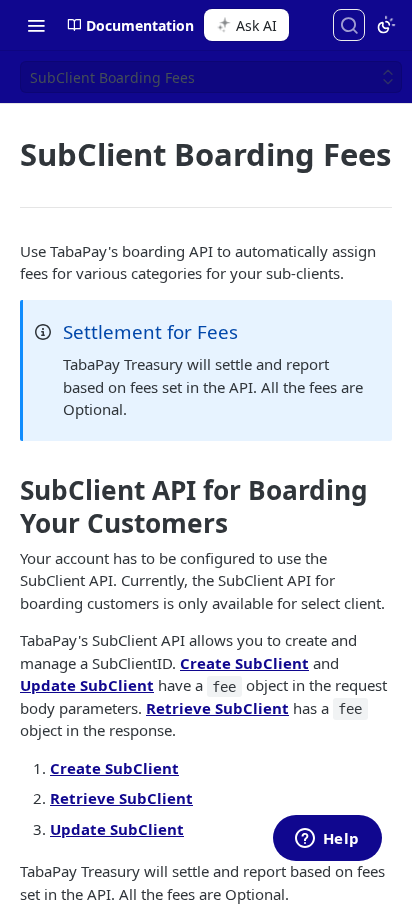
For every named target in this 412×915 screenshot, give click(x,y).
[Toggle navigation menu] (36, 25)
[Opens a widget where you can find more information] (327, 840)
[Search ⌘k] (349, 25)
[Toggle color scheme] (386, 25)
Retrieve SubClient (217, 708)
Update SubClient (87, 685)
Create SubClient (244, 663)
